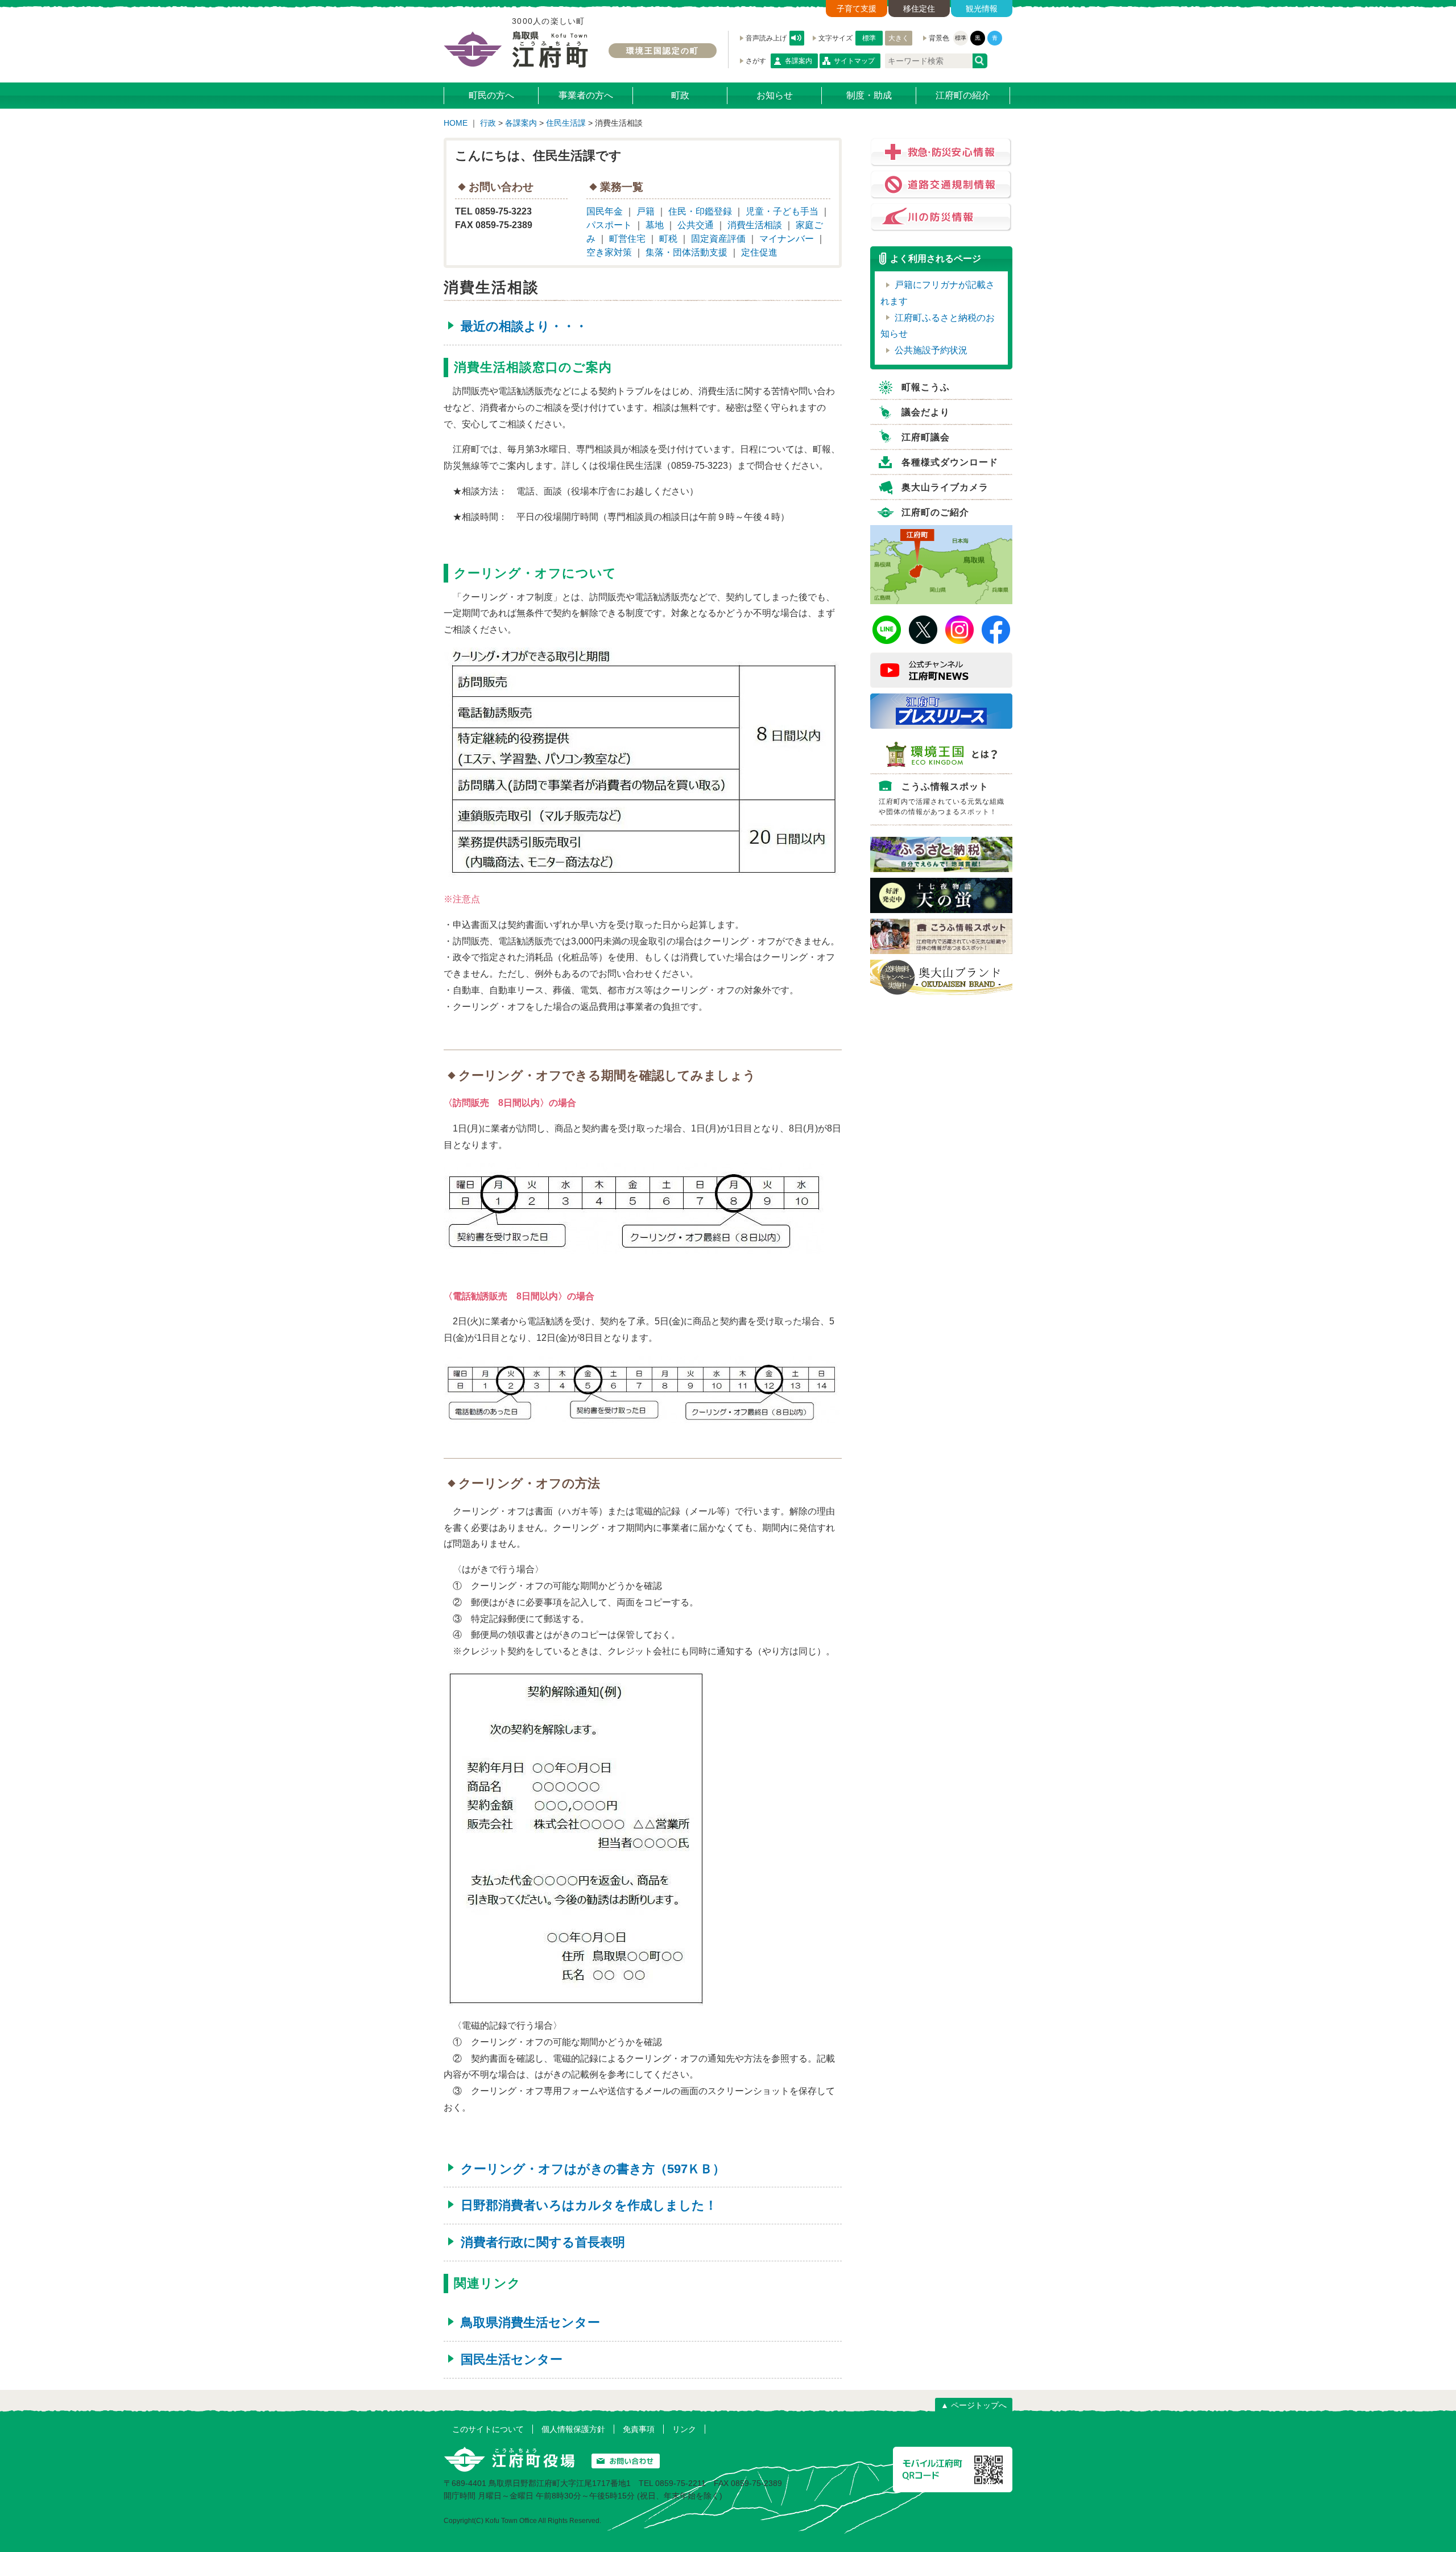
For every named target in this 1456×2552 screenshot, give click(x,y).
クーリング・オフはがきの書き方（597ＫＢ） (593, 2169)
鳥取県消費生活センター (530, 2322)
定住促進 (759, 252)
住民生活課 (566, 123)
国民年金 (605, 211)
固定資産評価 (718, 239)
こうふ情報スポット (942, 799)
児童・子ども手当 (782, 211)
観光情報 (982, 9)
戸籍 (646, 211)
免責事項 (639, 2429)
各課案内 (799, 61)
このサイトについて (488, 2429)
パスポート (609, 225)
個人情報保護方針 (573, 2429)
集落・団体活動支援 (686, 252)
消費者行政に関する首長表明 (543, 2242)
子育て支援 (857, 9)
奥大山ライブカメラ (945, 487)
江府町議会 (926, 437)
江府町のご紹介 (935, 512)
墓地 (655, 225)
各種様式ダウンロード (950, 462)
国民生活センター (512, 2359)
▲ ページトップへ (974, 2405)
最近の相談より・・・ (524, 326)
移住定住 (919, 9)
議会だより (926, 412)
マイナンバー (787, 239)
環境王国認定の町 (663, 51)
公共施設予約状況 (931, 350)
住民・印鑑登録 (700, 211)
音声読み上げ (797, 38)
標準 (869, 38)
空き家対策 (609, 252)
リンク (684, 2429)
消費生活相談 (755, 225)
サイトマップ (854, 61)
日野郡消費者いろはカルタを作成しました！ (589, 2205)
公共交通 (696, 225)
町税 (668, 239)
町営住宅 (627, 239)
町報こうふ (926, 387)
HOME (456, 123)
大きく (899, 38)
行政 (488, 123)
